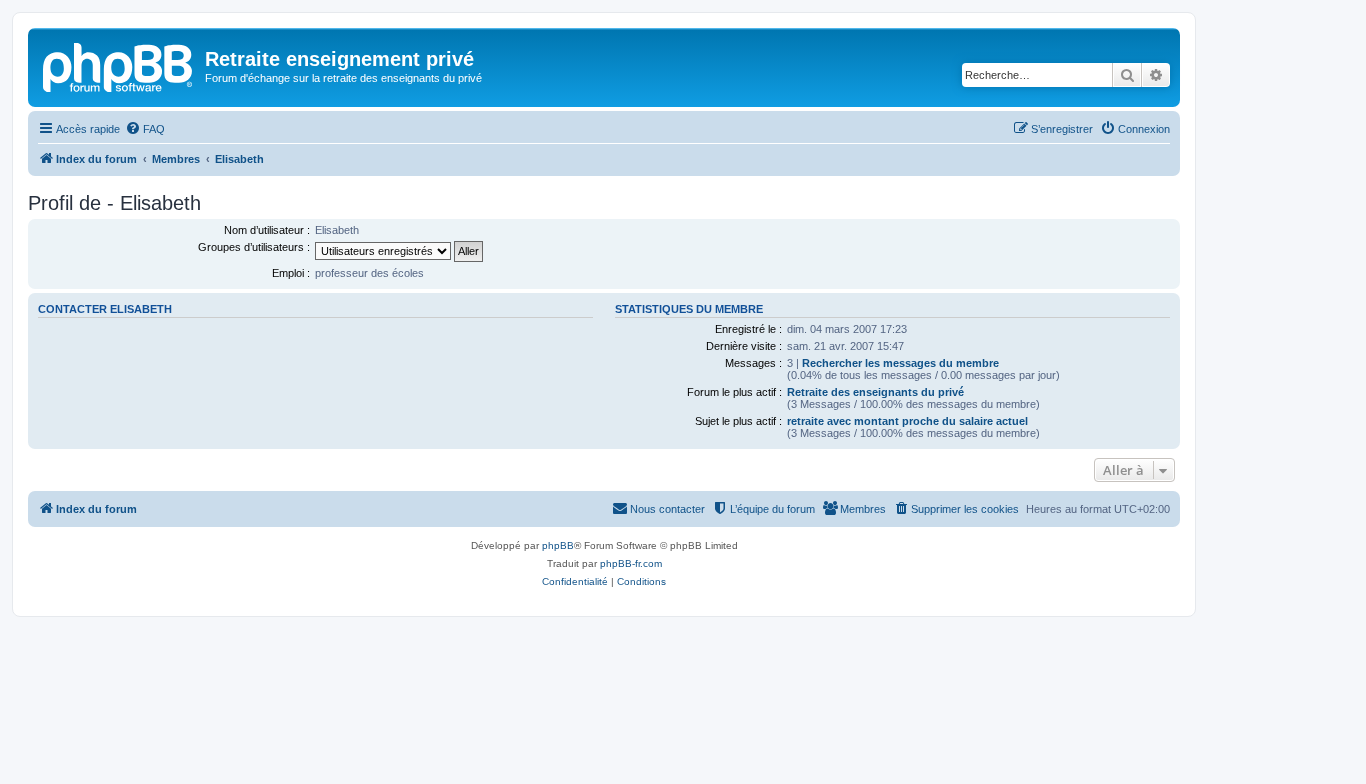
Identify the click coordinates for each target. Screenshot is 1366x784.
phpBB (558, 545)
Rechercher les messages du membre (900, 363)
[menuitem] (145, 129)
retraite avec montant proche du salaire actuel (907, 421)
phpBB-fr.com (631, 563)
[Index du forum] (119, 65)
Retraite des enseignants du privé (875, 392)
